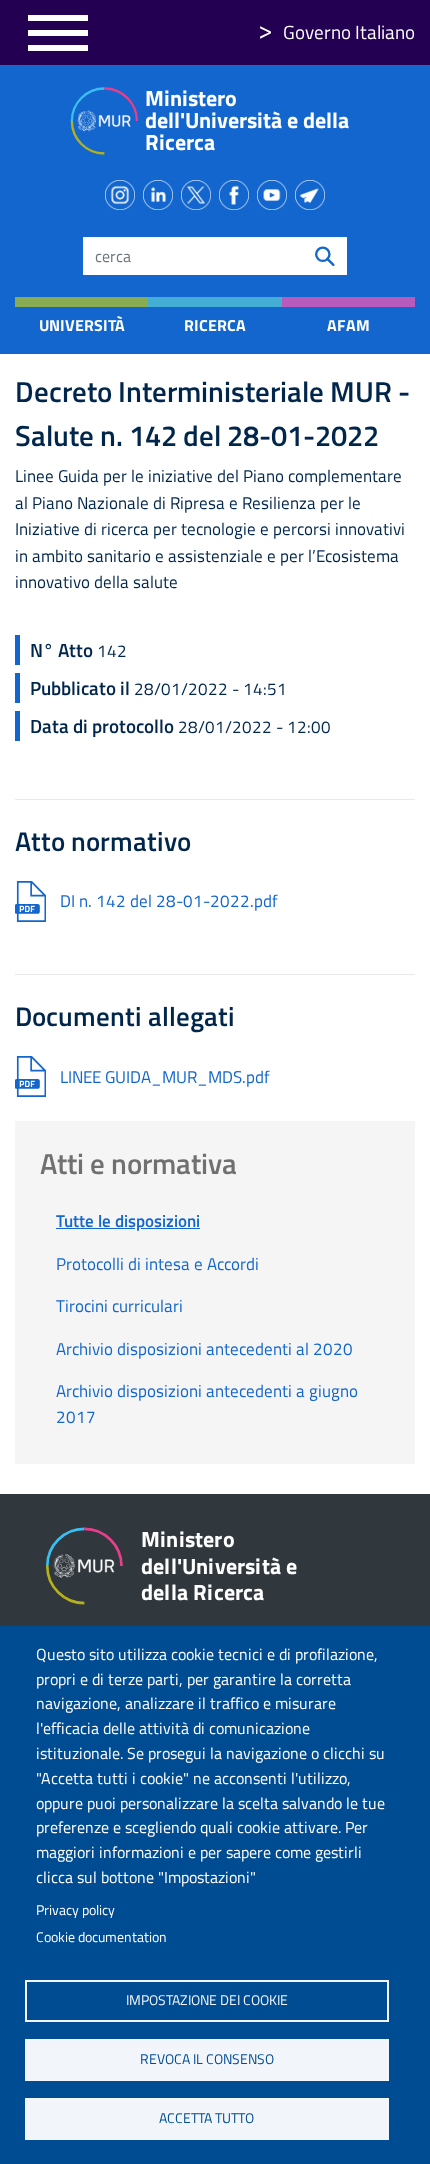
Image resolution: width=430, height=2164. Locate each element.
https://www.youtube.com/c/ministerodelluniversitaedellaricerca (276, 191)
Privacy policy (75, 1910)
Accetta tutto (206, 2118)
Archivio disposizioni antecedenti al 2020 (204, 1349)
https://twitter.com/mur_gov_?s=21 (200, 191)
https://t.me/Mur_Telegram (314, 191)
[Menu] (58, 32)
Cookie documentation (101, 1937)
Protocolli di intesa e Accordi (157, 1264)
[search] (325, 256)
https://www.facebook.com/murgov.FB (238, 191)
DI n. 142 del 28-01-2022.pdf (169, 901)
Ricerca (215, 325)
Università (82, 325)
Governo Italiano (349, 31)
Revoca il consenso (207, 2059)
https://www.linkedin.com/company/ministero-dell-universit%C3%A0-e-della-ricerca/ (162, 191)
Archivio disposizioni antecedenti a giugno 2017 (207, 1404)
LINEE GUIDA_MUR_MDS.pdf (165, 1077)
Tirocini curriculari (119, 1306)
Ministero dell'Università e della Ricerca (247, 120)
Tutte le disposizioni (128, 1221)
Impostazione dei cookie (207, 2000)
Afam (348, 325)
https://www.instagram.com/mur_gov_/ (124, 191)
